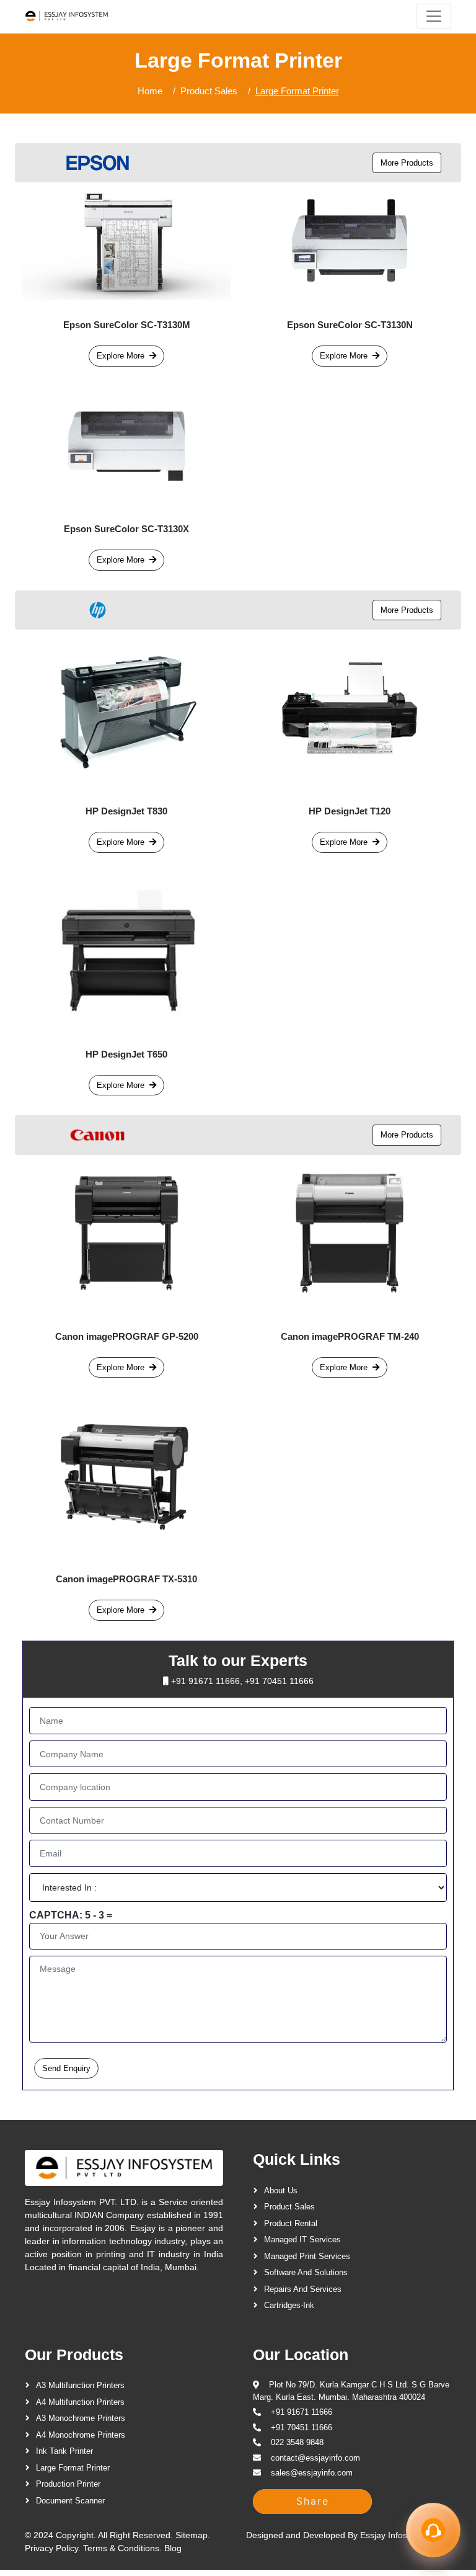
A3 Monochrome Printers (81, 2418)
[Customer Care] (433, 2530)
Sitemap (192, 2535)
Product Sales (209, 91)
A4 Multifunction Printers (80, 2402)
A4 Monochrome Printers (81, 2435)
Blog (173, 2548)
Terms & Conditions (121, 2548)
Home (150, 91)
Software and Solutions (306, 2272)
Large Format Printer (73, 2468)
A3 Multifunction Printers (80, 2385)
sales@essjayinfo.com (312, 2473)
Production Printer (68, 2484)
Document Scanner (70, 2501)
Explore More (121, 356)
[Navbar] (434, 16)
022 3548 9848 (297, 2442)
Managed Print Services (307, 2256)
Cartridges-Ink (289, 2305)
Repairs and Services (303, 2289)
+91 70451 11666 (279, 1681)
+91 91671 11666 (205, 1681)
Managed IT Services (302, 2240)
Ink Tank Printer (64, 2451)
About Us (281, 2190)
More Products (407, 163)
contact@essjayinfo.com (315, 2458)
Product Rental (291, 2223)
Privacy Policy (51, 2548)
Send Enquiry (66, 2068)
